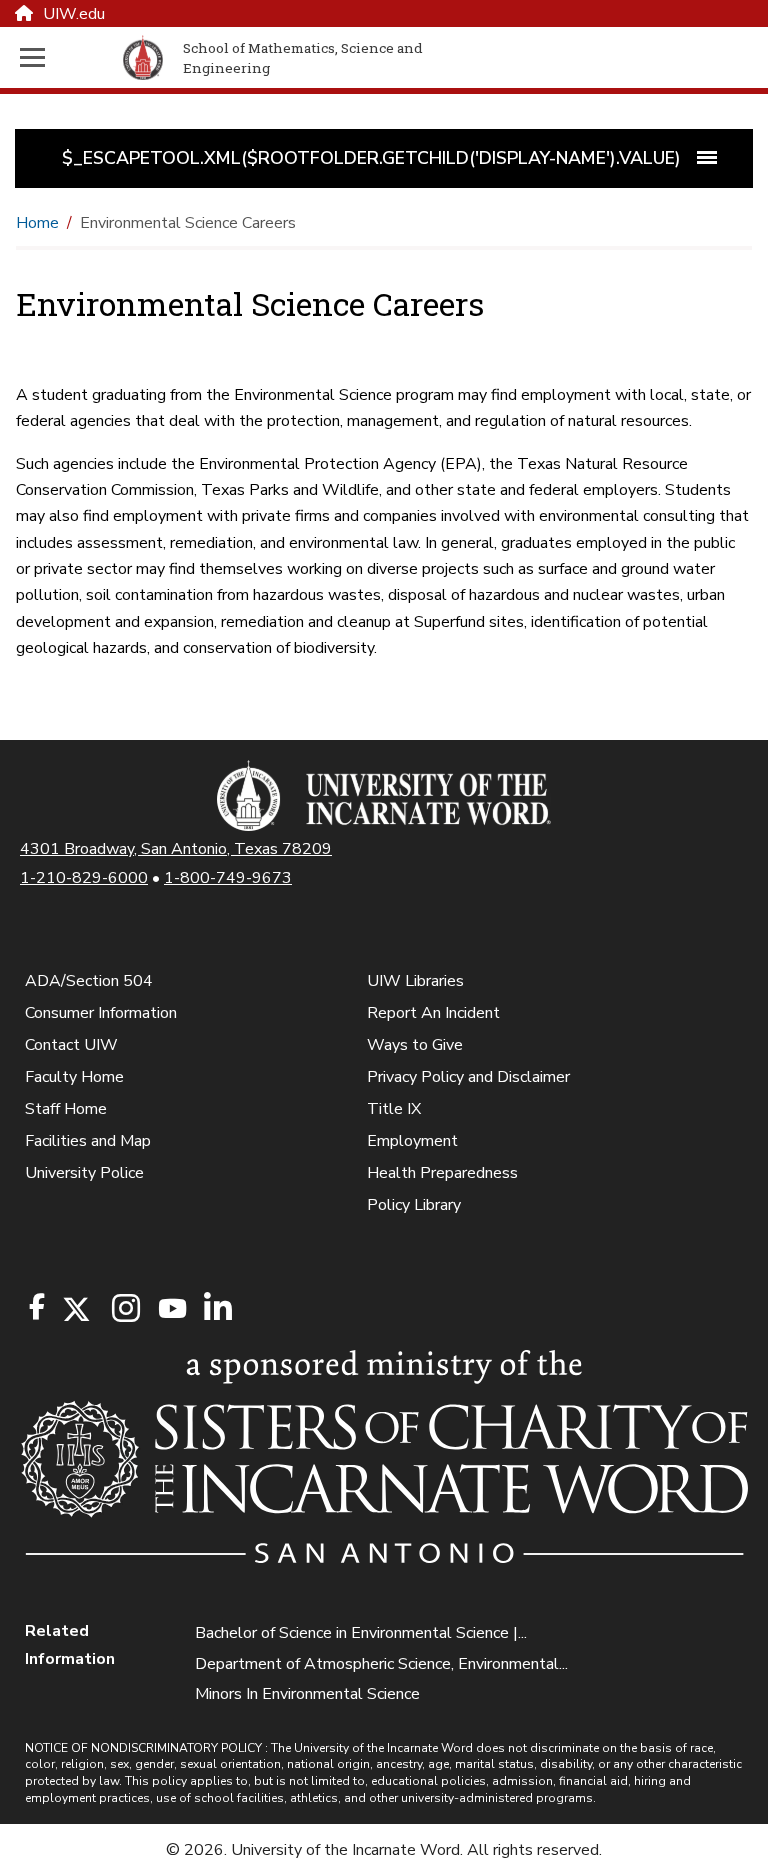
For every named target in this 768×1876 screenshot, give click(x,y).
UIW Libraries (415, 981)
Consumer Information (101, 1013)
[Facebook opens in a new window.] (37, 1307)
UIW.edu (74, 14)
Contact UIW (71, 1045)
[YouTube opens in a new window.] (171, 1308)
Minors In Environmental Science (307, 1694)
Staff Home (66, 1109)
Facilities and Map (88, 1141)
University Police (84, 1173)
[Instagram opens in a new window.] (123, 1309)
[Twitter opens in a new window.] (75, 1309)
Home (37, 223)
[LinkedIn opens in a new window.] (217, 1309)
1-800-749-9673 (228, 878)
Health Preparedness (442, 1173)
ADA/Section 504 (89, 981)
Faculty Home (74, 1077)
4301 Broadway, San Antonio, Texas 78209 (176, 849)
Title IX (394, 1109)
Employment (412, 1141)
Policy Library (414, 1205)
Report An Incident (433, 1013)
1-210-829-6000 (84, 878)
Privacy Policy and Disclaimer (468, 1077)
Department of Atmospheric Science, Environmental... (381, 1664)
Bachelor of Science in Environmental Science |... (361, 1633)
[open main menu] (67, 57)
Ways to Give (415, 1045)
